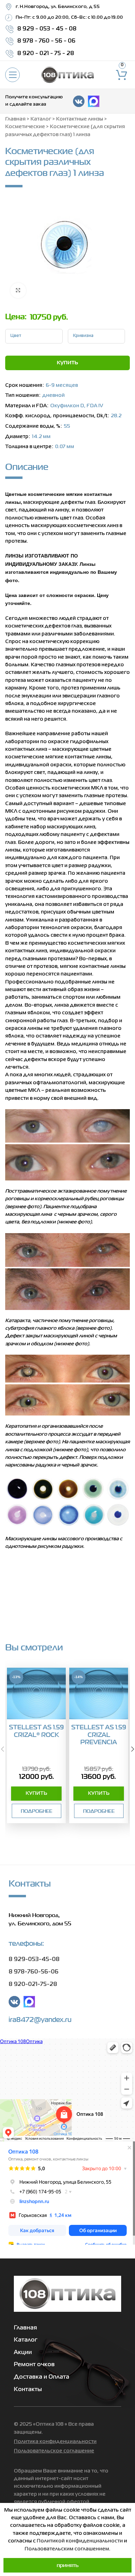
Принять (68, 2565)
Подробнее (37, 1811)
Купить (67, 363)
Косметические (25, 127)
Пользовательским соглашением (67, 2549)
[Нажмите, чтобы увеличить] (18, 291)
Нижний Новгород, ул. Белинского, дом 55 (40, 1919)
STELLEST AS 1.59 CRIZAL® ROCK (36, 1731)
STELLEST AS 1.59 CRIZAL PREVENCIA (99, 1735)
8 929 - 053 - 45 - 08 (47, 29)
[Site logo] (67, 75)
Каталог (41, 119)
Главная (15, 119)
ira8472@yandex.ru (40, 2020)
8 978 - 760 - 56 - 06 (46, 41)
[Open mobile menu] (12, 75)
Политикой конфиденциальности (80, 2541)
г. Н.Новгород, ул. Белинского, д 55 (58, 7)
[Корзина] (122, 75)
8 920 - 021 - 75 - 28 (46, 54)
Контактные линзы (80, 119)
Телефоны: (26, 1943)
